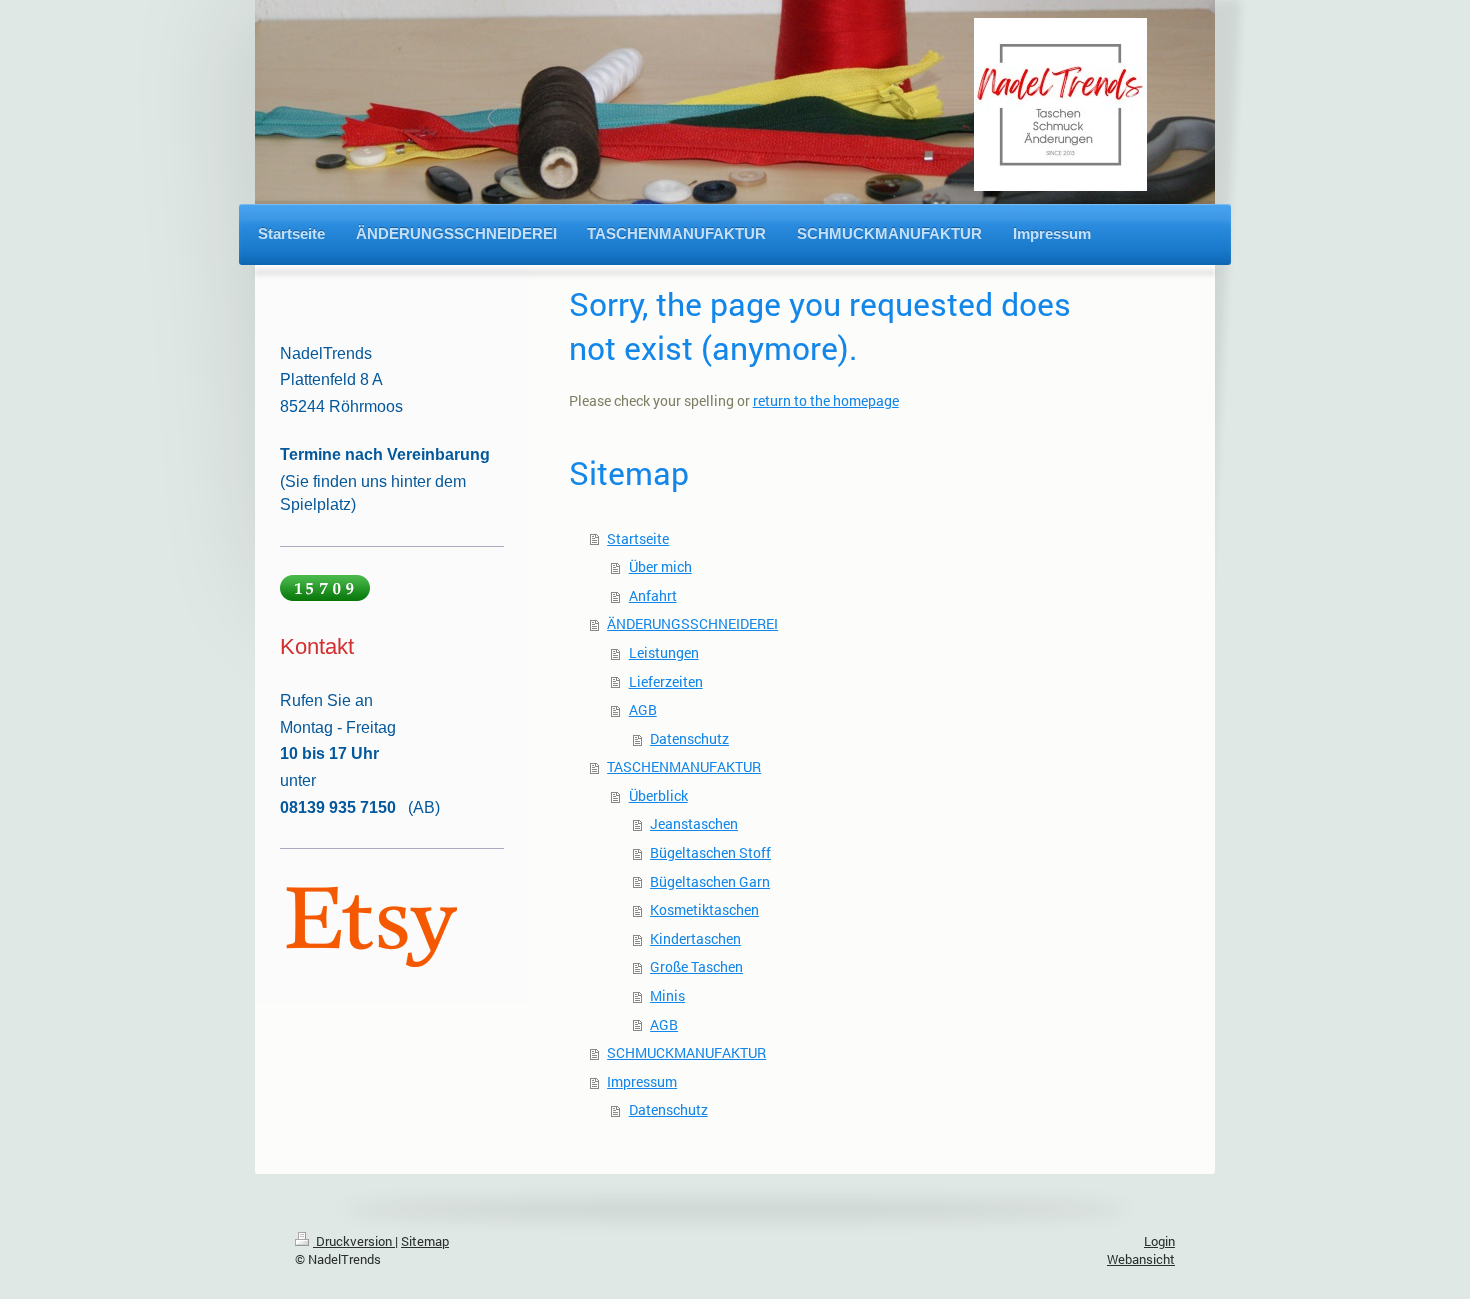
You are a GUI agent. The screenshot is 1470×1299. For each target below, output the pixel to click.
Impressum (642, 1081)
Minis (667, 995)
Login (1159, 1241)
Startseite (638, 538)
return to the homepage (826, 400)
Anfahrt (653, 595)
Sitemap (425, 1241)
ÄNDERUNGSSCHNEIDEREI (692, 623)
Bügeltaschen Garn (710, 881)
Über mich (660, 566)
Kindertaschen (695, 938)
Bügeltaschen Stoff (710, 852)
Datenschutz (689, 738)
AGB (643, 709)
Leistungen (664, 652)
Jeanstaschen (694, 823)
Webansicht (1141, 1259)
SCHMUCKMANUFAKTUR (686, 1052)
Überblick (658, 795)
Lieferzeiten (666, 681)
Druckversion (354, 1241)
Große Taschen (696, 966)
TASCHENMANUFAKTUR (684, 766)
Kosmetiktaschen (704, 909)
